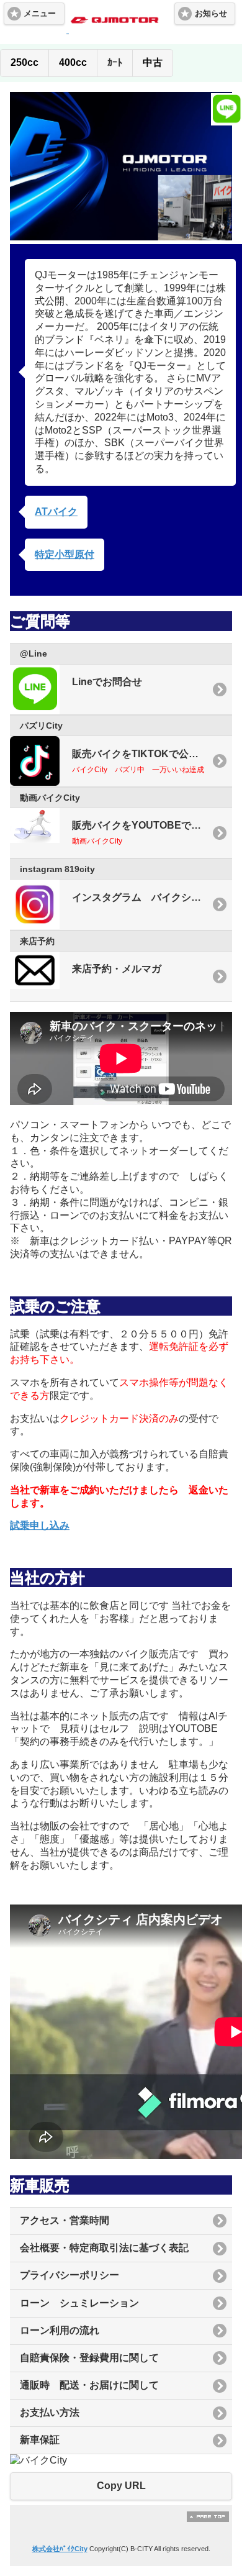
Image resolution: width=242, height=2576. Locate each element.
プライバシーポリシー (69, 2275)
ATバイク (56, 512)
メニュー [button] (40, 14)
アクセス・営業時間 (65, 2220)
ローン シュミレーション (79, 2303)
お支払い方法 (50, 2412)
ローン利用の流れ (60, 2330)
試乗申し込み (40, 1525)
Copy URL (121, 2486)
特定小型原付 (65, 554)
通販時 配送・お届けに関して (89, 2385)
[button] (24, 63)
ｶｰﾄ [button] (115, 62)
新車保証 (40, 2440)
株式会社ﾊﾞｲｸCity (60, 2549)
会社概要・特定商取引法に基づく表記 (104, 2248)
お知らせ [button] (211, 14)
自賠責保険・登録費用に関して (89, 2358)
